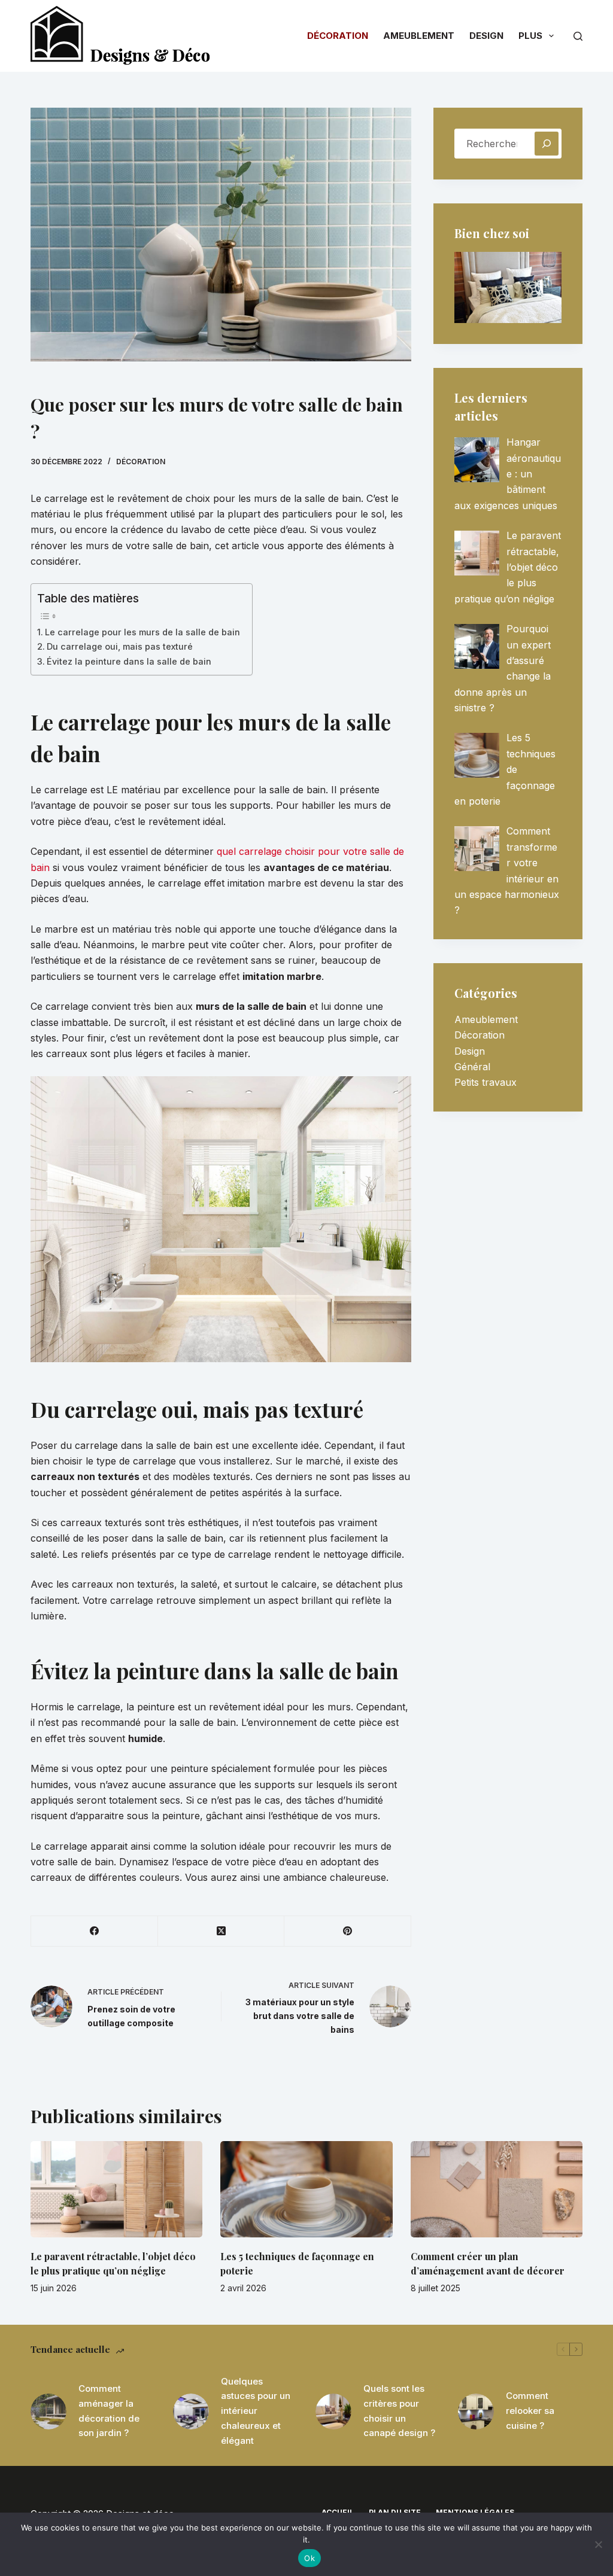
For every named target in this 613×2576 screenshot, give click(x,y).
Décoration (338, 36)
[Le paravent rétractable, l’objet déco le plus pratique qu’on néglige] (116, 2190)
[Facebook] (95, 1931)
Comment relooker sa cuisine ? (530, 2411)
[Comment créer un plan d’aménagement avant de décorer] (497, 2190)
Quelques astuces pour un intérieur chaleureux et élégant (256, 2411)
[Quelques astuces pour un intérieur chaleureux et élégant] (191, 2411)
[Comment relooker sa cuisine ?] (476, 2411)
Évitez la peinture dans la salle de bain (129, 661)
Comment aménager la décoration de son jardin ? (109, 2411)
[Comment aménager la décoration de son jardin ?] (48, 2411)
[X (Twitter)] (221, 1931)
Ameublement (419, 36)
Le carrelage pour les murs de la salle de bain (142, 632)
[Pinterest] (348, 1931)
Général (472, 1067)
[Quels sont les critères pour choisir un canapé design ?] (333, 2411)
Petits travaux (485, 1082)
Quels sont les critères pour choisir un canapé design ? (399, 2411)
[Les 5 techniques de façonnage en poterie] (306, 2190)
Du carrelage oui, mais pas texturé (120, 646)
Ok (309, 2558)
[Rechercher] (578, 36)
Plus (530, 36)
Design (486, 36)
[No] (598, 2544)
